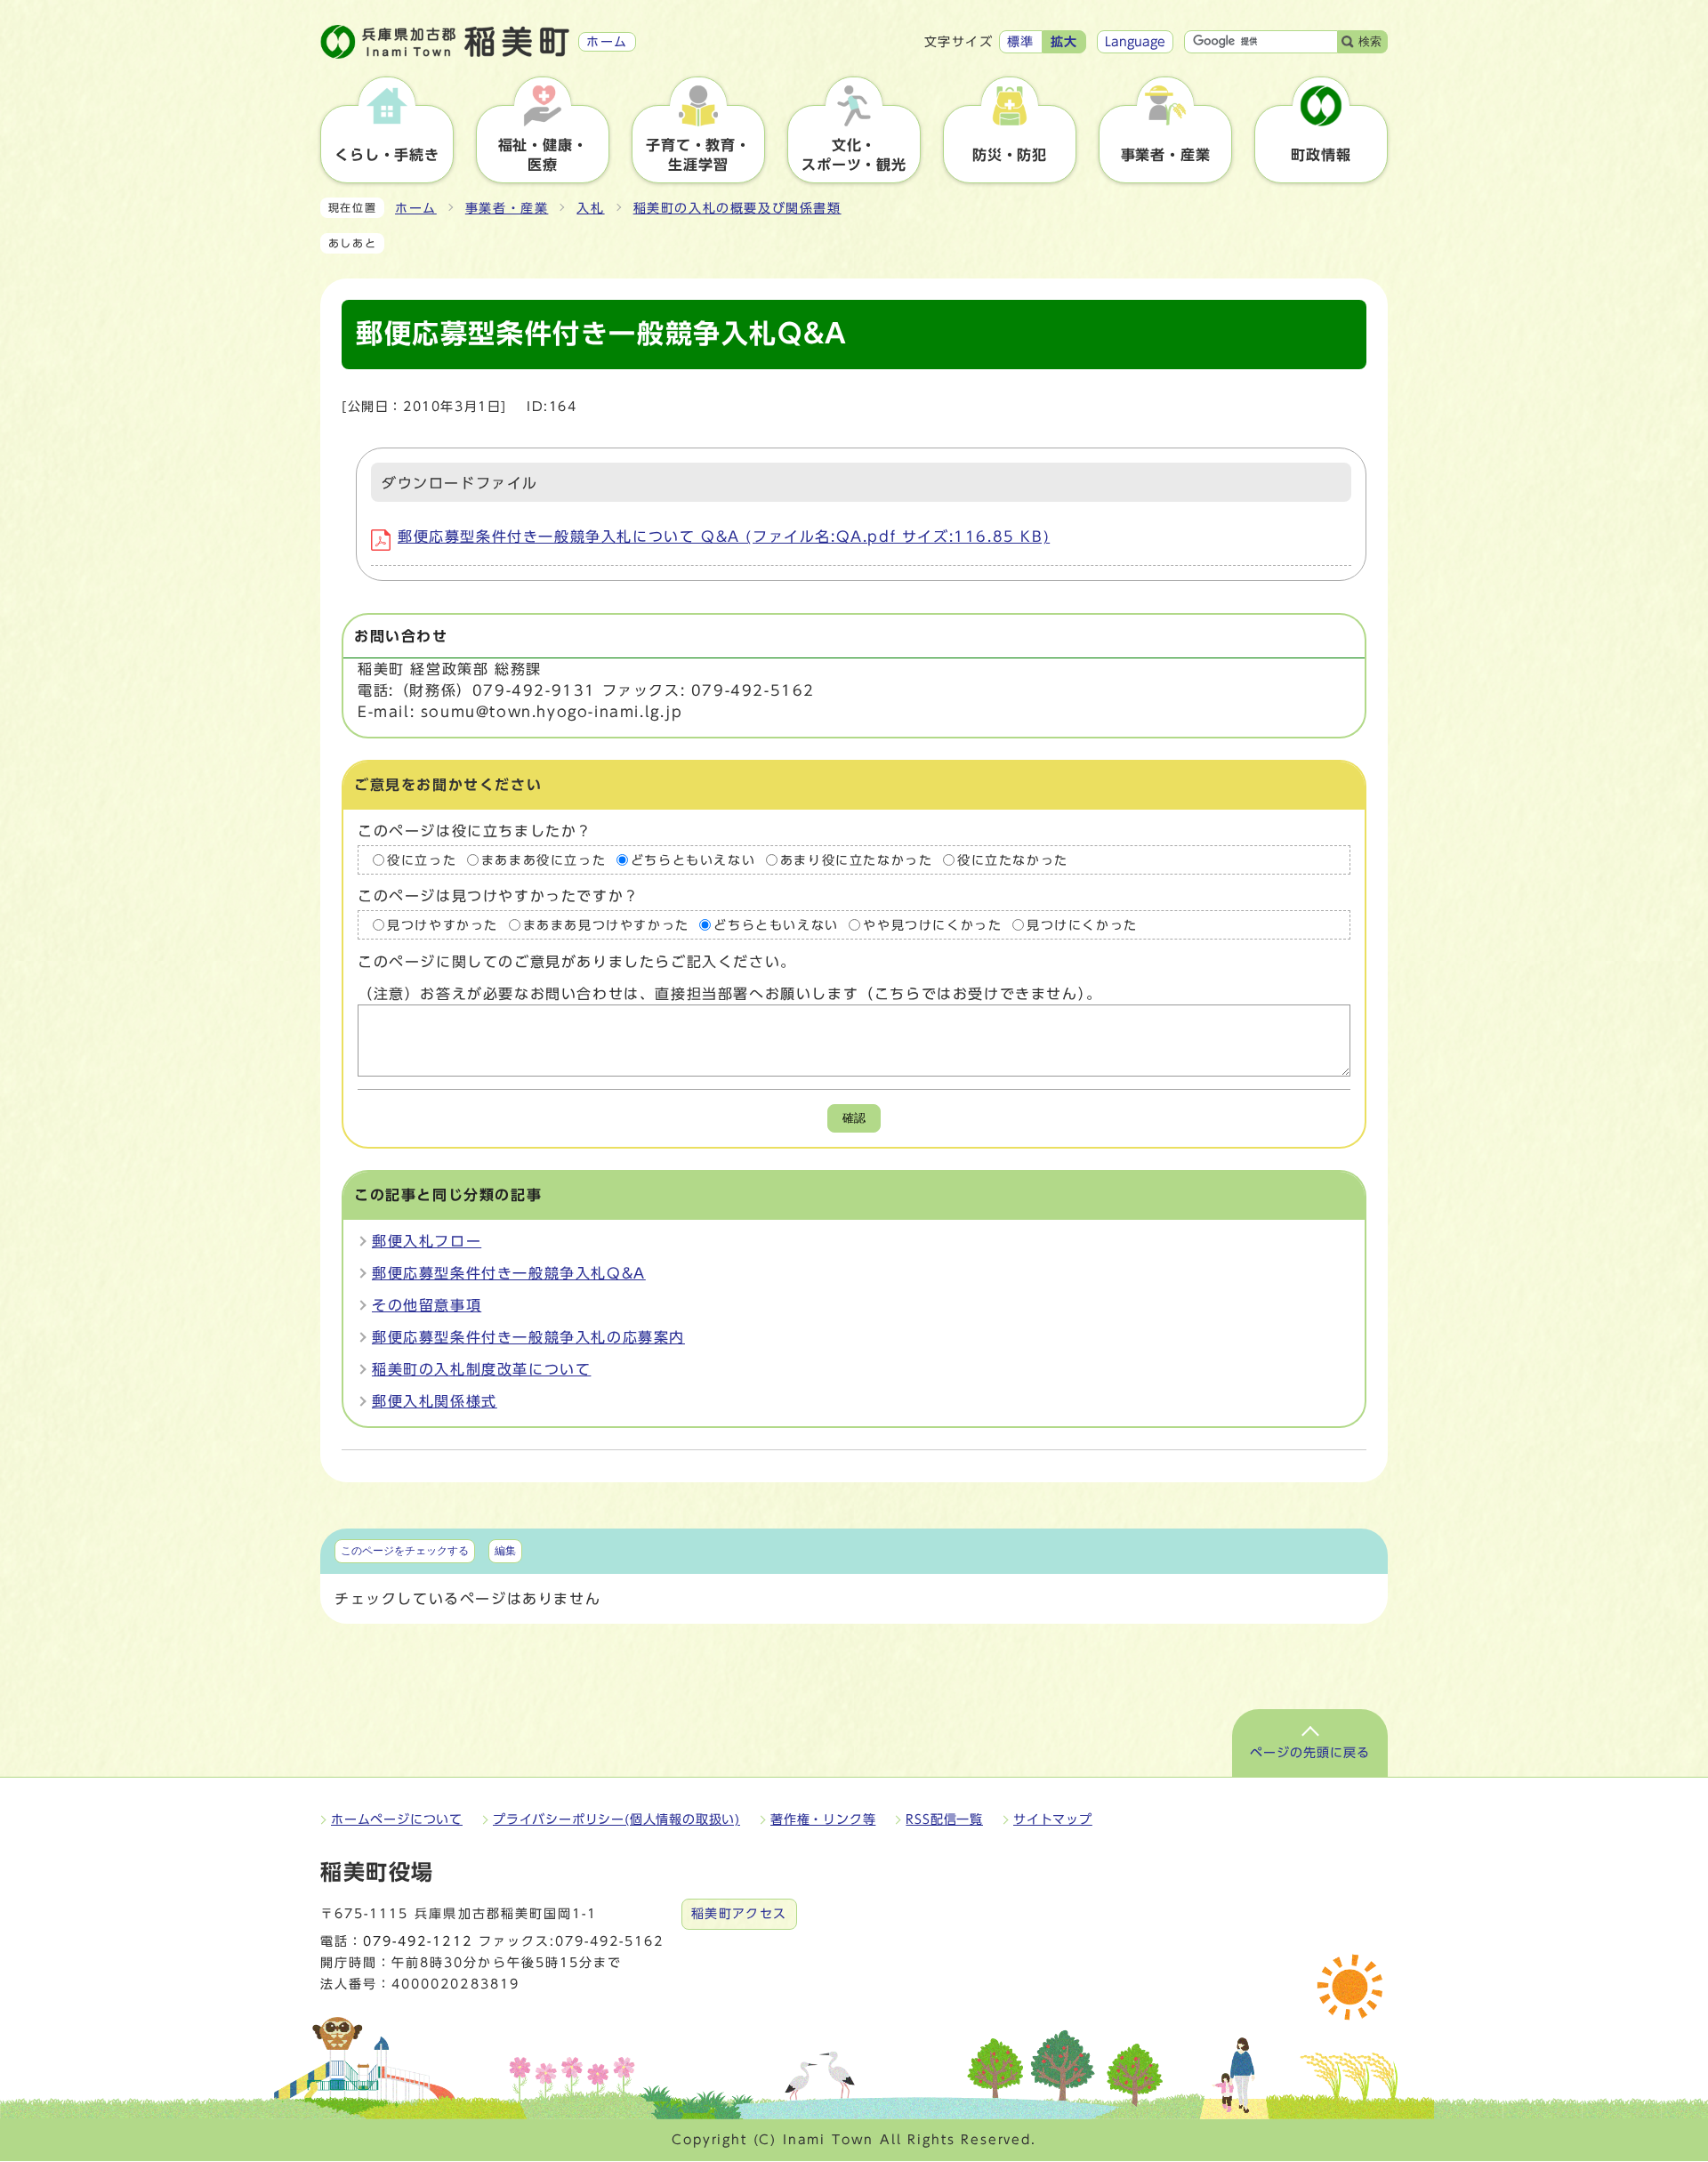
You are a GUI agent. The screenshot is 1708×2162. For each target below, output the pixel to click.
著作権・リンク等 (823, 1819)
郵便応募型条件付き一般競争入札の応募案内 (528, 1337)
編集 (505, 1551)
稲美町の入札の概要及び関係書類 (737, 208)
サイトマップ (1053, 1819)
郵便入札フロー (427, 1241)
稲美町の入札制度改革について (481, 1369)
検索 (1370, 41)
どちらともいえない (693, 859)
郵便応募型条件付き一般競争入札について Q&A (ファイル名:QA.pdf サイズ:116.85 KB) (724, 536)
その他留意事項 (427, 1305)
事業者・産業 (507, 208)
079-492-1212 (417, 1941)
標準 (1021, 42)
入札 (590, 208)
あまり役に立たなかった (857, 859)
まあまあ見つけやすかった (606, 925)
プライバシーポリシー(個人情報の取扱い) (616, 1819)
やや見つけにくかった (932, 925)
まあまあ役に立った (544, 859)
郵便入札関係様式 (435, 1401)
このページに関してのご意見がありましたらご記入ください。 (577, 962)
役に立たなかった (1013, 859)
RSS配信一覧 (944, 1819)
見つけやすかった (443, 925)
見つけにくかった (1082, 925)
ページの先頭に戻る (1310, 1753)
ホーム (416, 208)
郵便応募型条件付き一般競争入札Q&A (509, 1273)
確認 (854, 1118)
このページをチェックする (405, 1551)
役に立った (422, 859)
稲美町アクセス (739, 1914)
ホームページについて (397, 1819)
